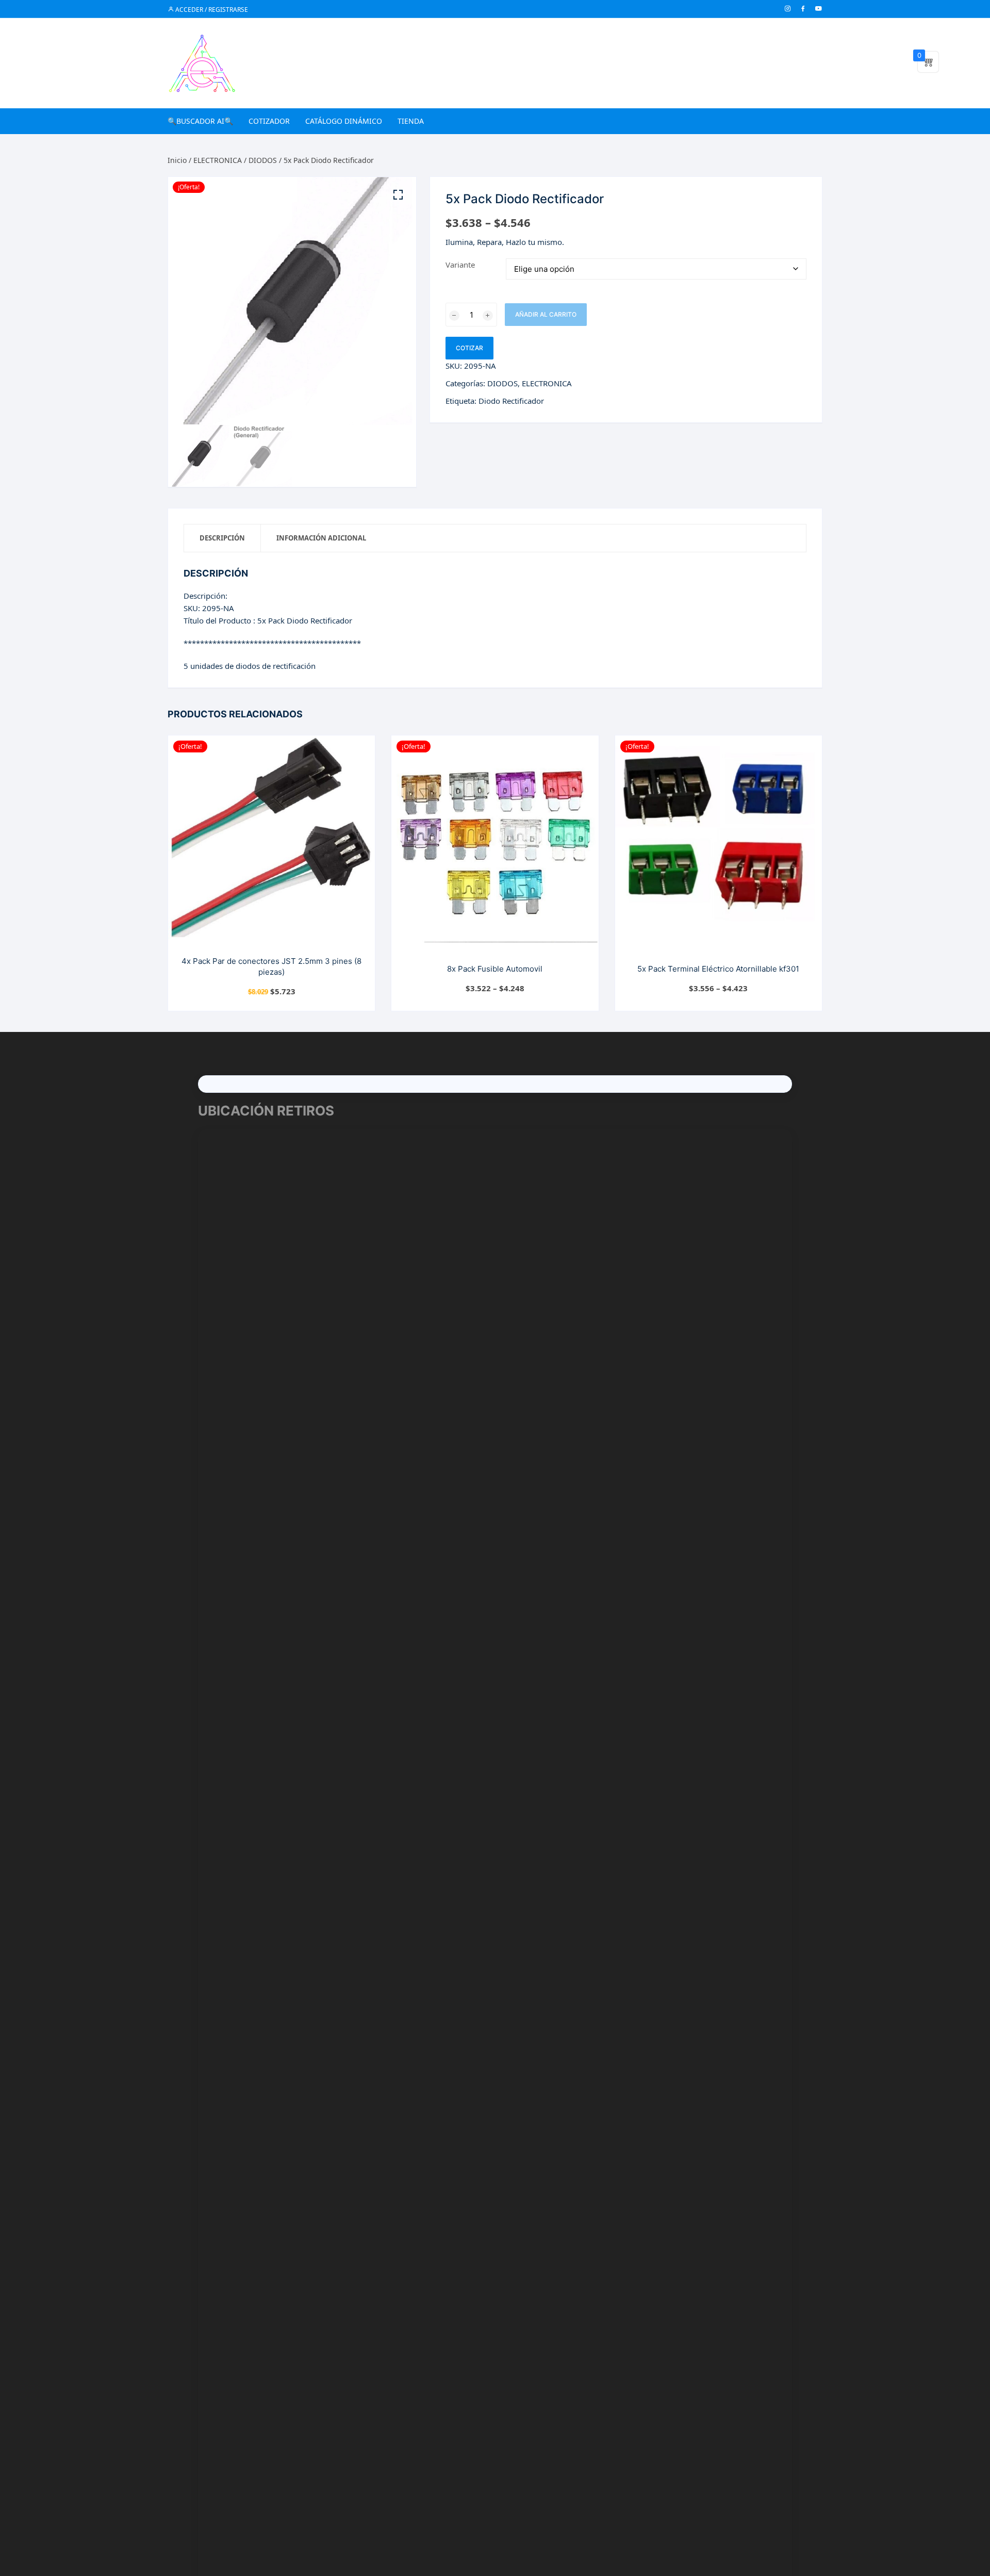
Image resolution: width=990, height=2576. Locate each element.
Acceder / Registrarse (211, 10)
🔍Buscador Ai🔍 (200, 121)
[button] (398, 195)
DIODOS (263, 160)
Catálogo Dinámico (344, 121)
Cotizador (269, 121)
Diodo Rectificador (511, 401)
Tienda (411, 121)
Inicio (177, 160)
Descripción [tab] (222, 538)
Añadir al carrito (546, 314)
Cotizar (469, 348)
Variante (460, 265)
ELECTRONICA (218, 160)
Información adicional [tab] (321, 538)
